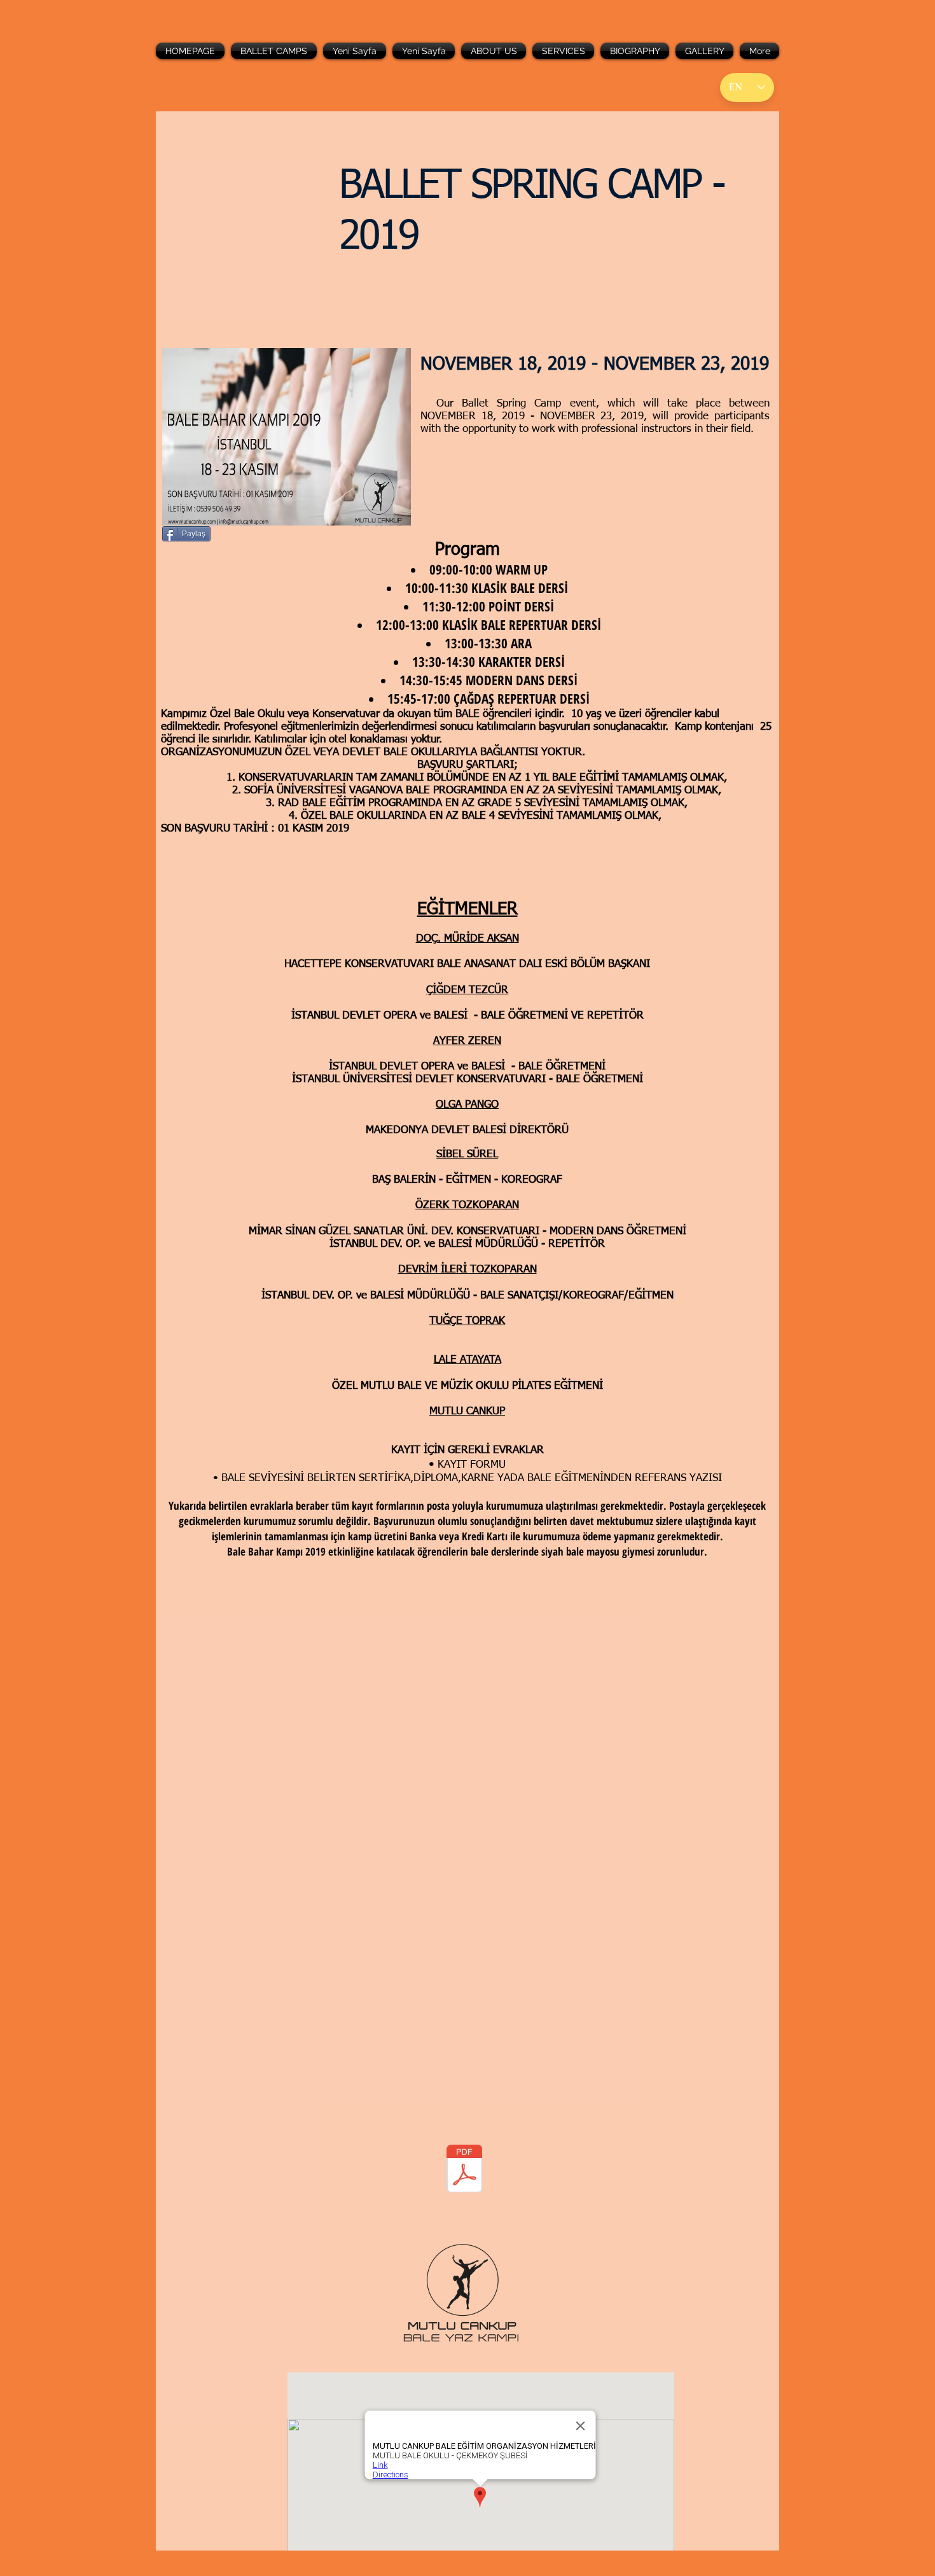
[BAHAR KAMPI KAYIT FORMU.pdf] (464, 2170)
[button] (274, 51)
